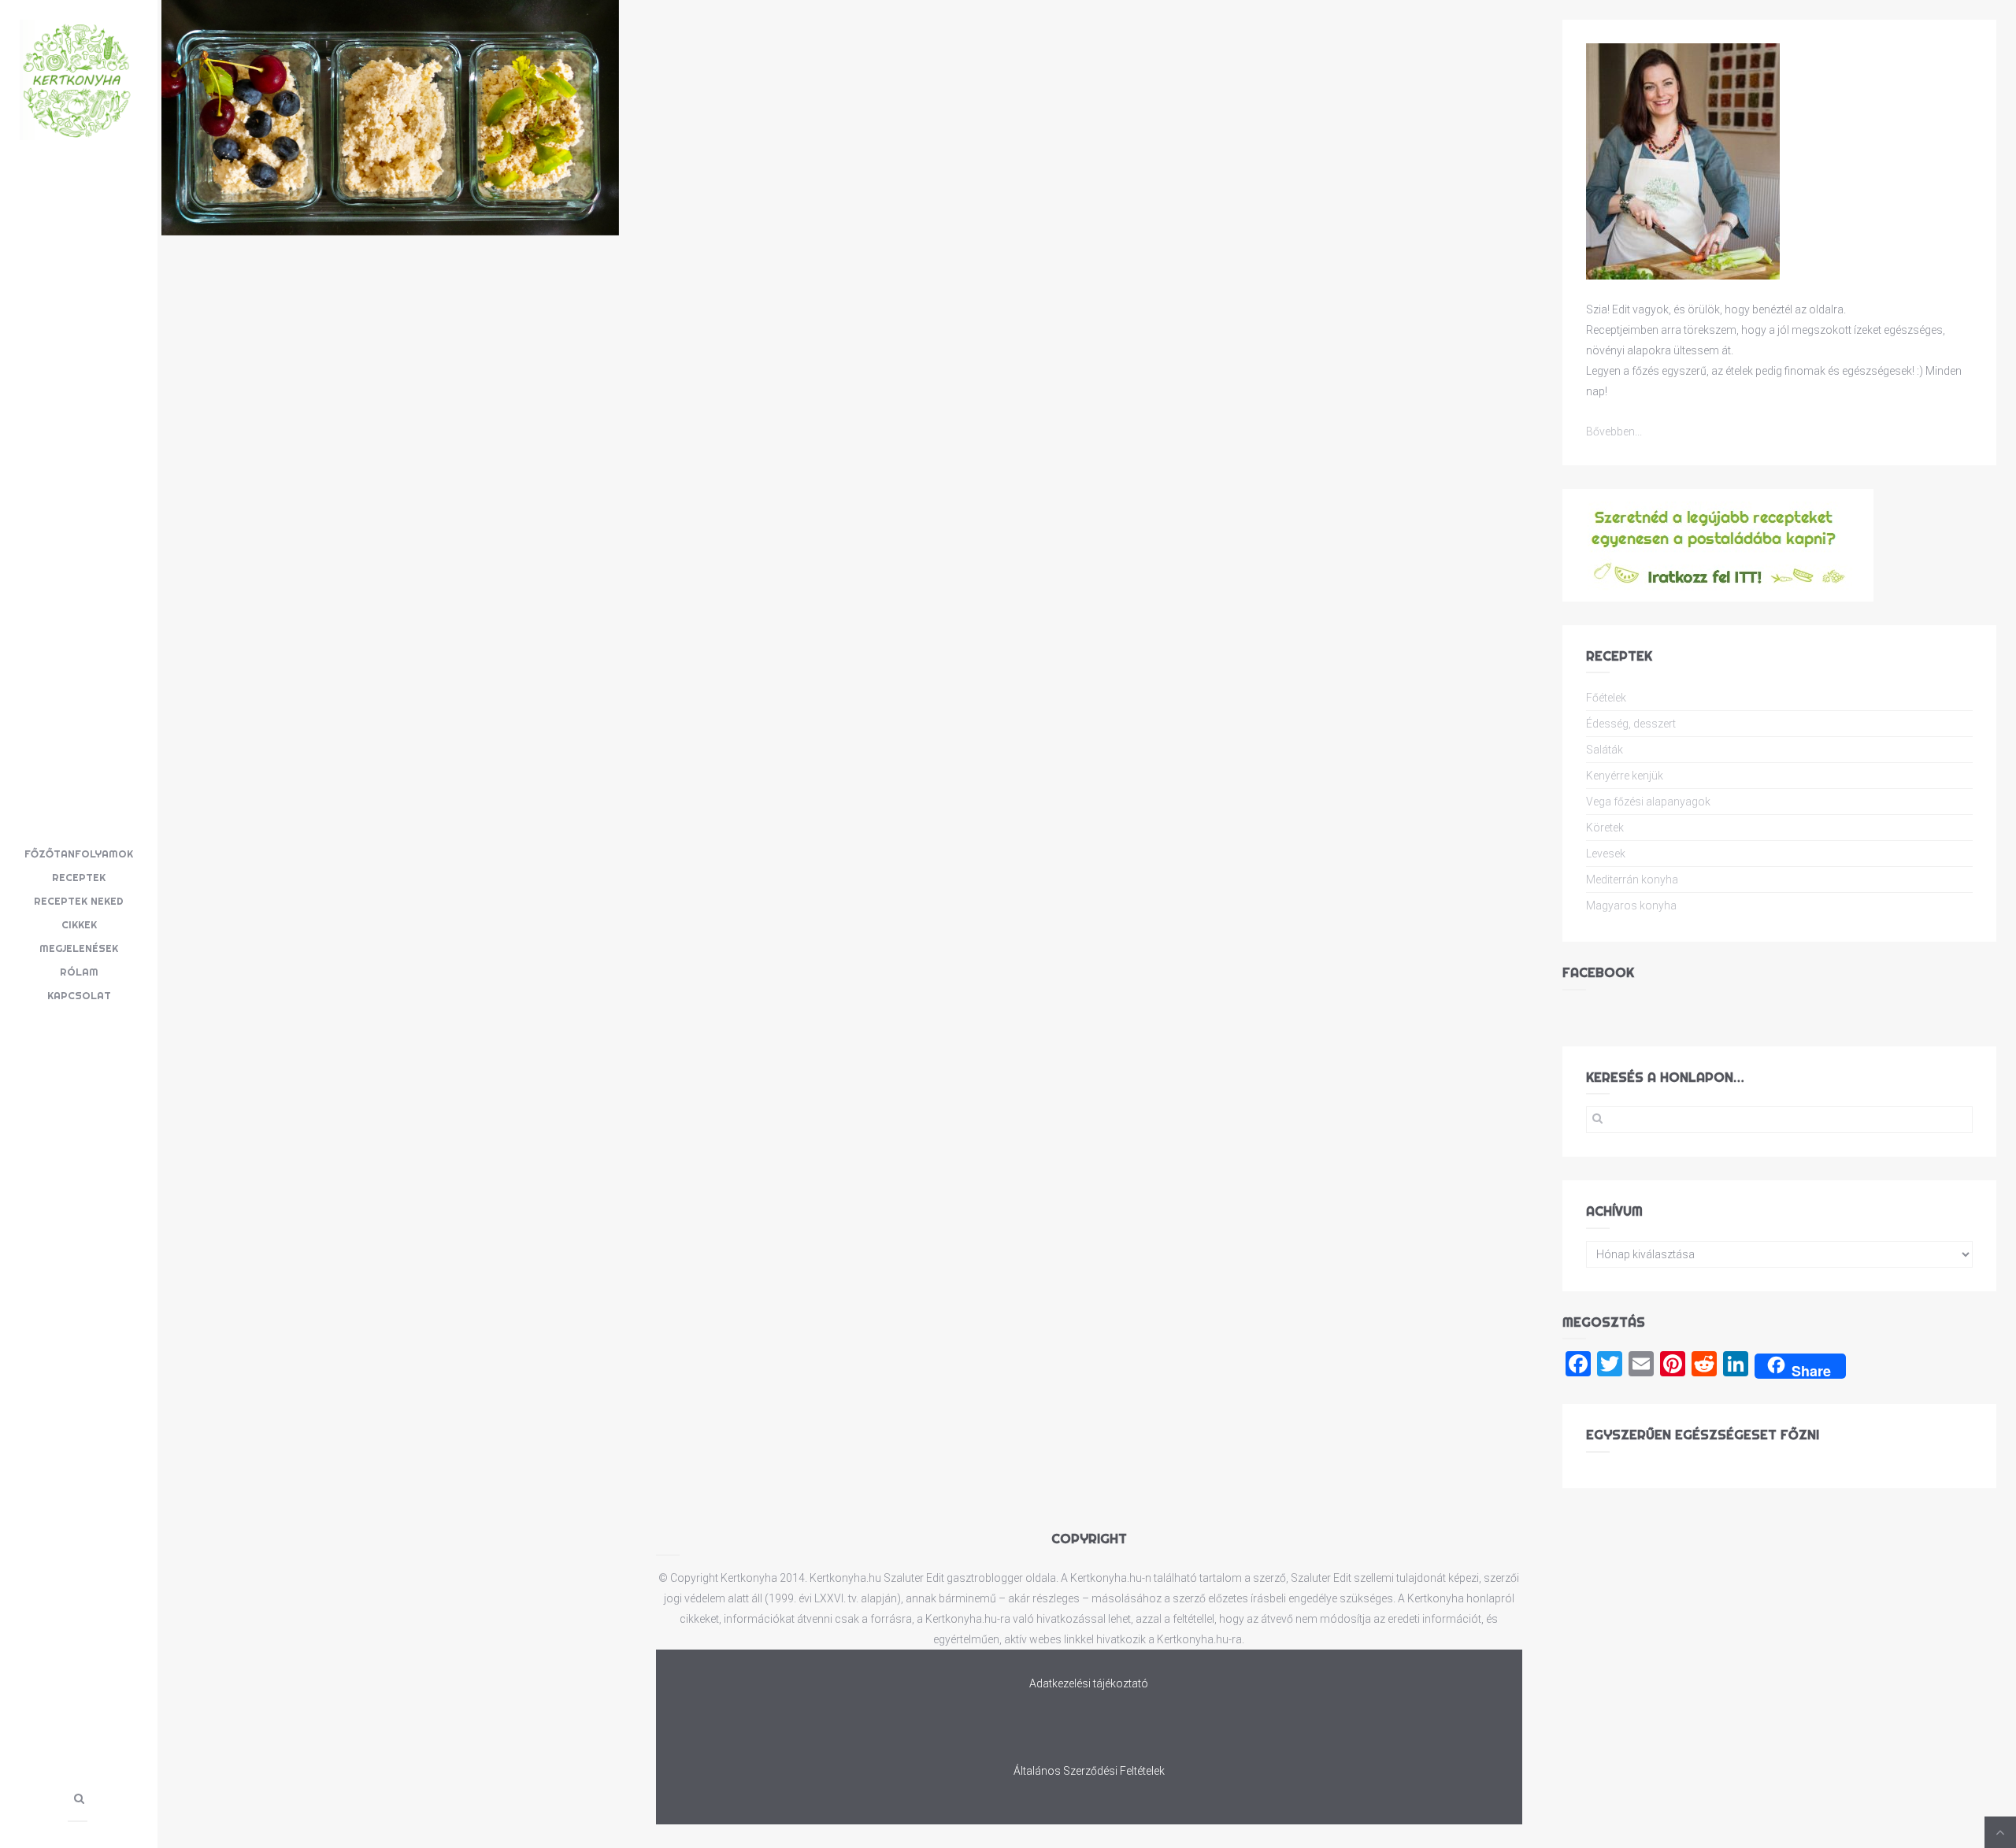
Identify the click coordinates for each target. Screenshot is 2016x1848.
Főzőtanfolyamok (79, 854)
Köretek (1605, 828)
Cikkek (79, 924)
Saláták (1605, 750)
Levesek (1606, 854)
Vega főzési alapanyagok (1648, 802)
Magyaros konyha (1631, 905)
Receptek (79, 877)
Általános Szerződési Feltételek (1089, 1771)
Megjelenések (79, 948)
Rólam (79, 972)
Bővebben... (1614, 431)
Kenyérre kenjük (1625, 776)
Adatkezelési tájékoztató (1089, 1683)
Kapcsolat (79, 995)
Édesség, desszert (1631, 724)
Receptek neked (79, 901)
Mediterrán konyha (1632, 880)
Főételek (1606, 698)
